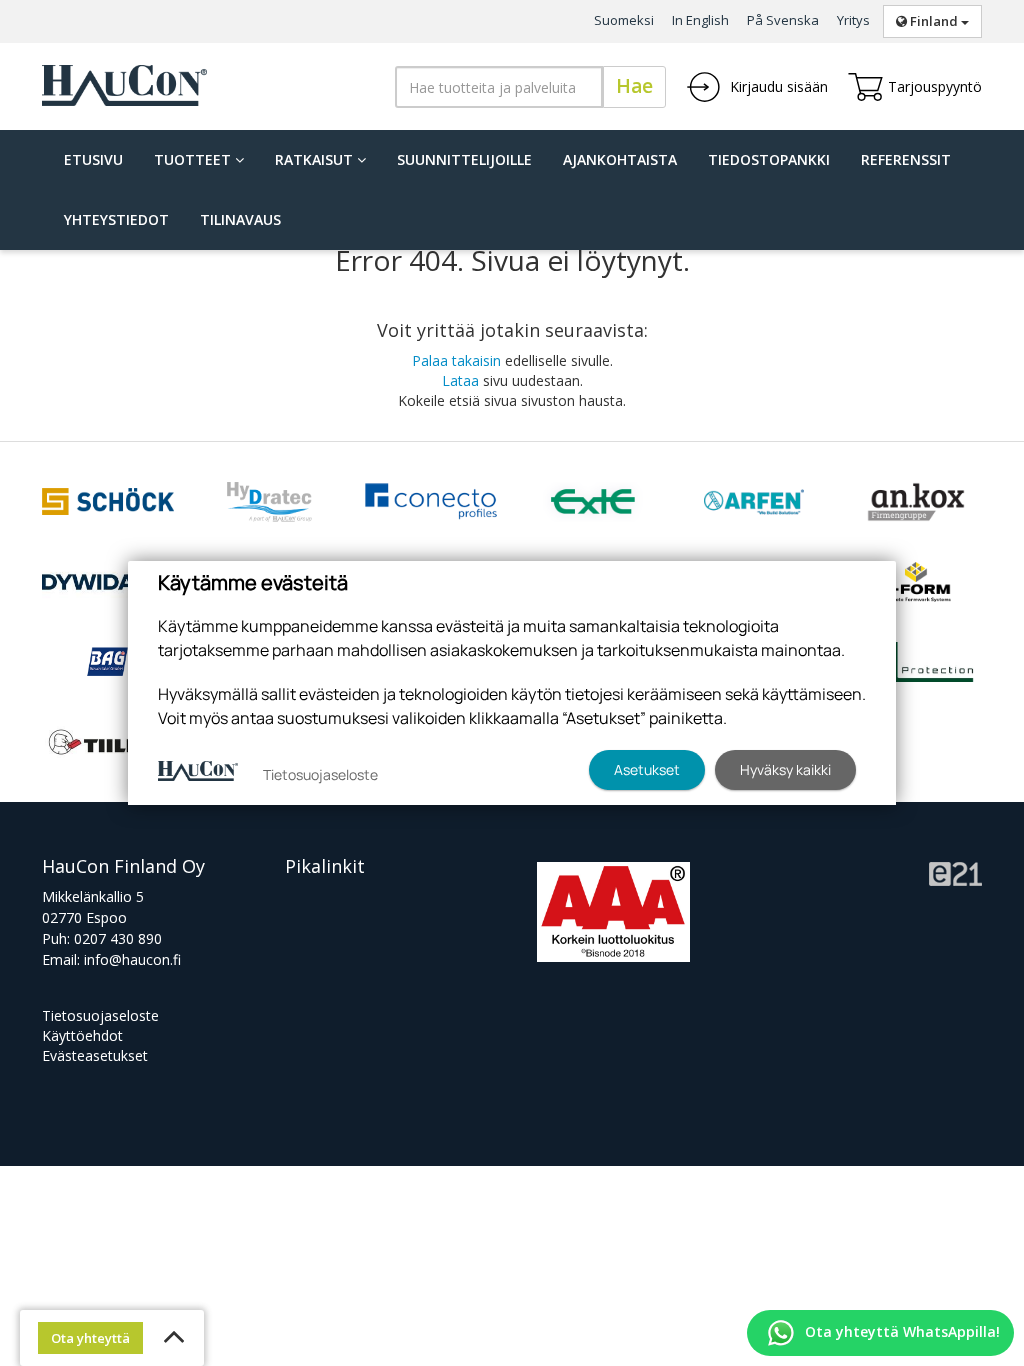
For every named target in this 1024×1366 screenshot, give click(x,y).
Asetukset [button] (647, 769)
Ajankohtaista (620, 159)
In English (700, 20)
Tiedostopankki (769, 159)
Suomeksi (624, 20)
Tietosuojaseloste (100, 1015)
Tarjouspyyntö (935, 86)
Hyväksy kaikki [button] (785, 769)
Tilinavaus (240, 219)
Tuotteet (194, 159)
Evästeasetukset (95, 1055)
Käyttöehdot (82, 1035)
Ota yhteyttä (90, 1338)
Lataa (460, 380)
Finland (934, 21)
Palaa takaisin (456, 360)
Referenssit (906, 159)
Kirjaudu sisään (777, 86)
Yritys (853, 20)
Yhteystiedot (116, 219)
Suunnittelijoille (464, 159)
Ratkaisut (316, 159)
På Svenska (783, 20)
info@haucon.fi (132, 959)
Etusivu (93, 159)
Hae (634, 86)
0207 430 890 (118, 938)
